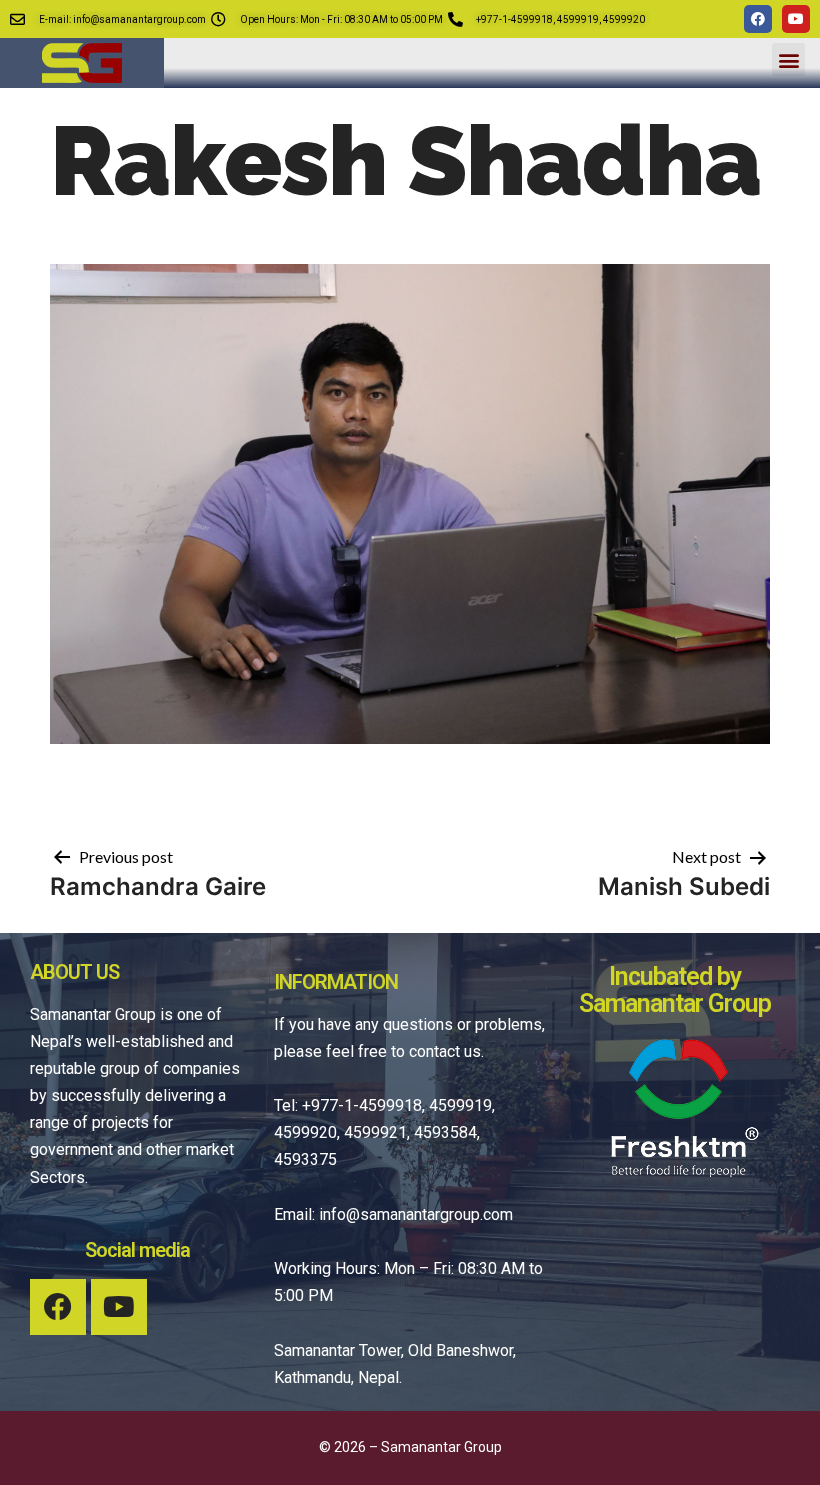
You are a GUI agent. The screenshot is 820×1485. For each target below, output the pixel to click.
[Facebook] (758, 19)
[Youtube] (796, 19)
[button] (788, 59)
